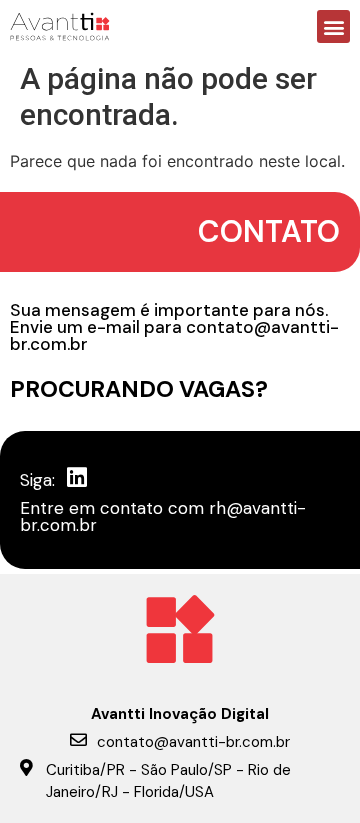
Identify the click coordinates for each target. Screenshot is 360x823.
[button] (333, 26)
